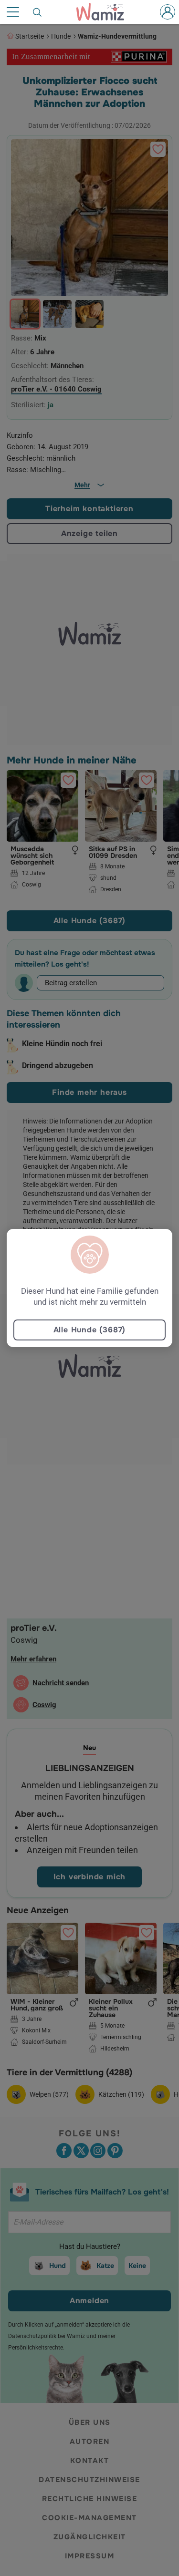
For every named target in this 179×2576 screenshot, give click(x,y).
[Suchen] (38, 12)
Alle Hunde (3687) (90, 1330)
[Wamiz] (105, 12)
